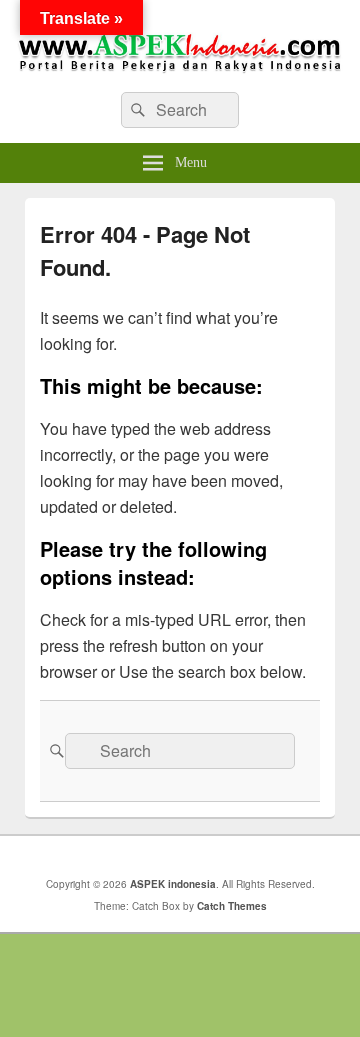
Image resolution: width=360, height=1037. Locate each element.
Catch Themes (232, 906)
